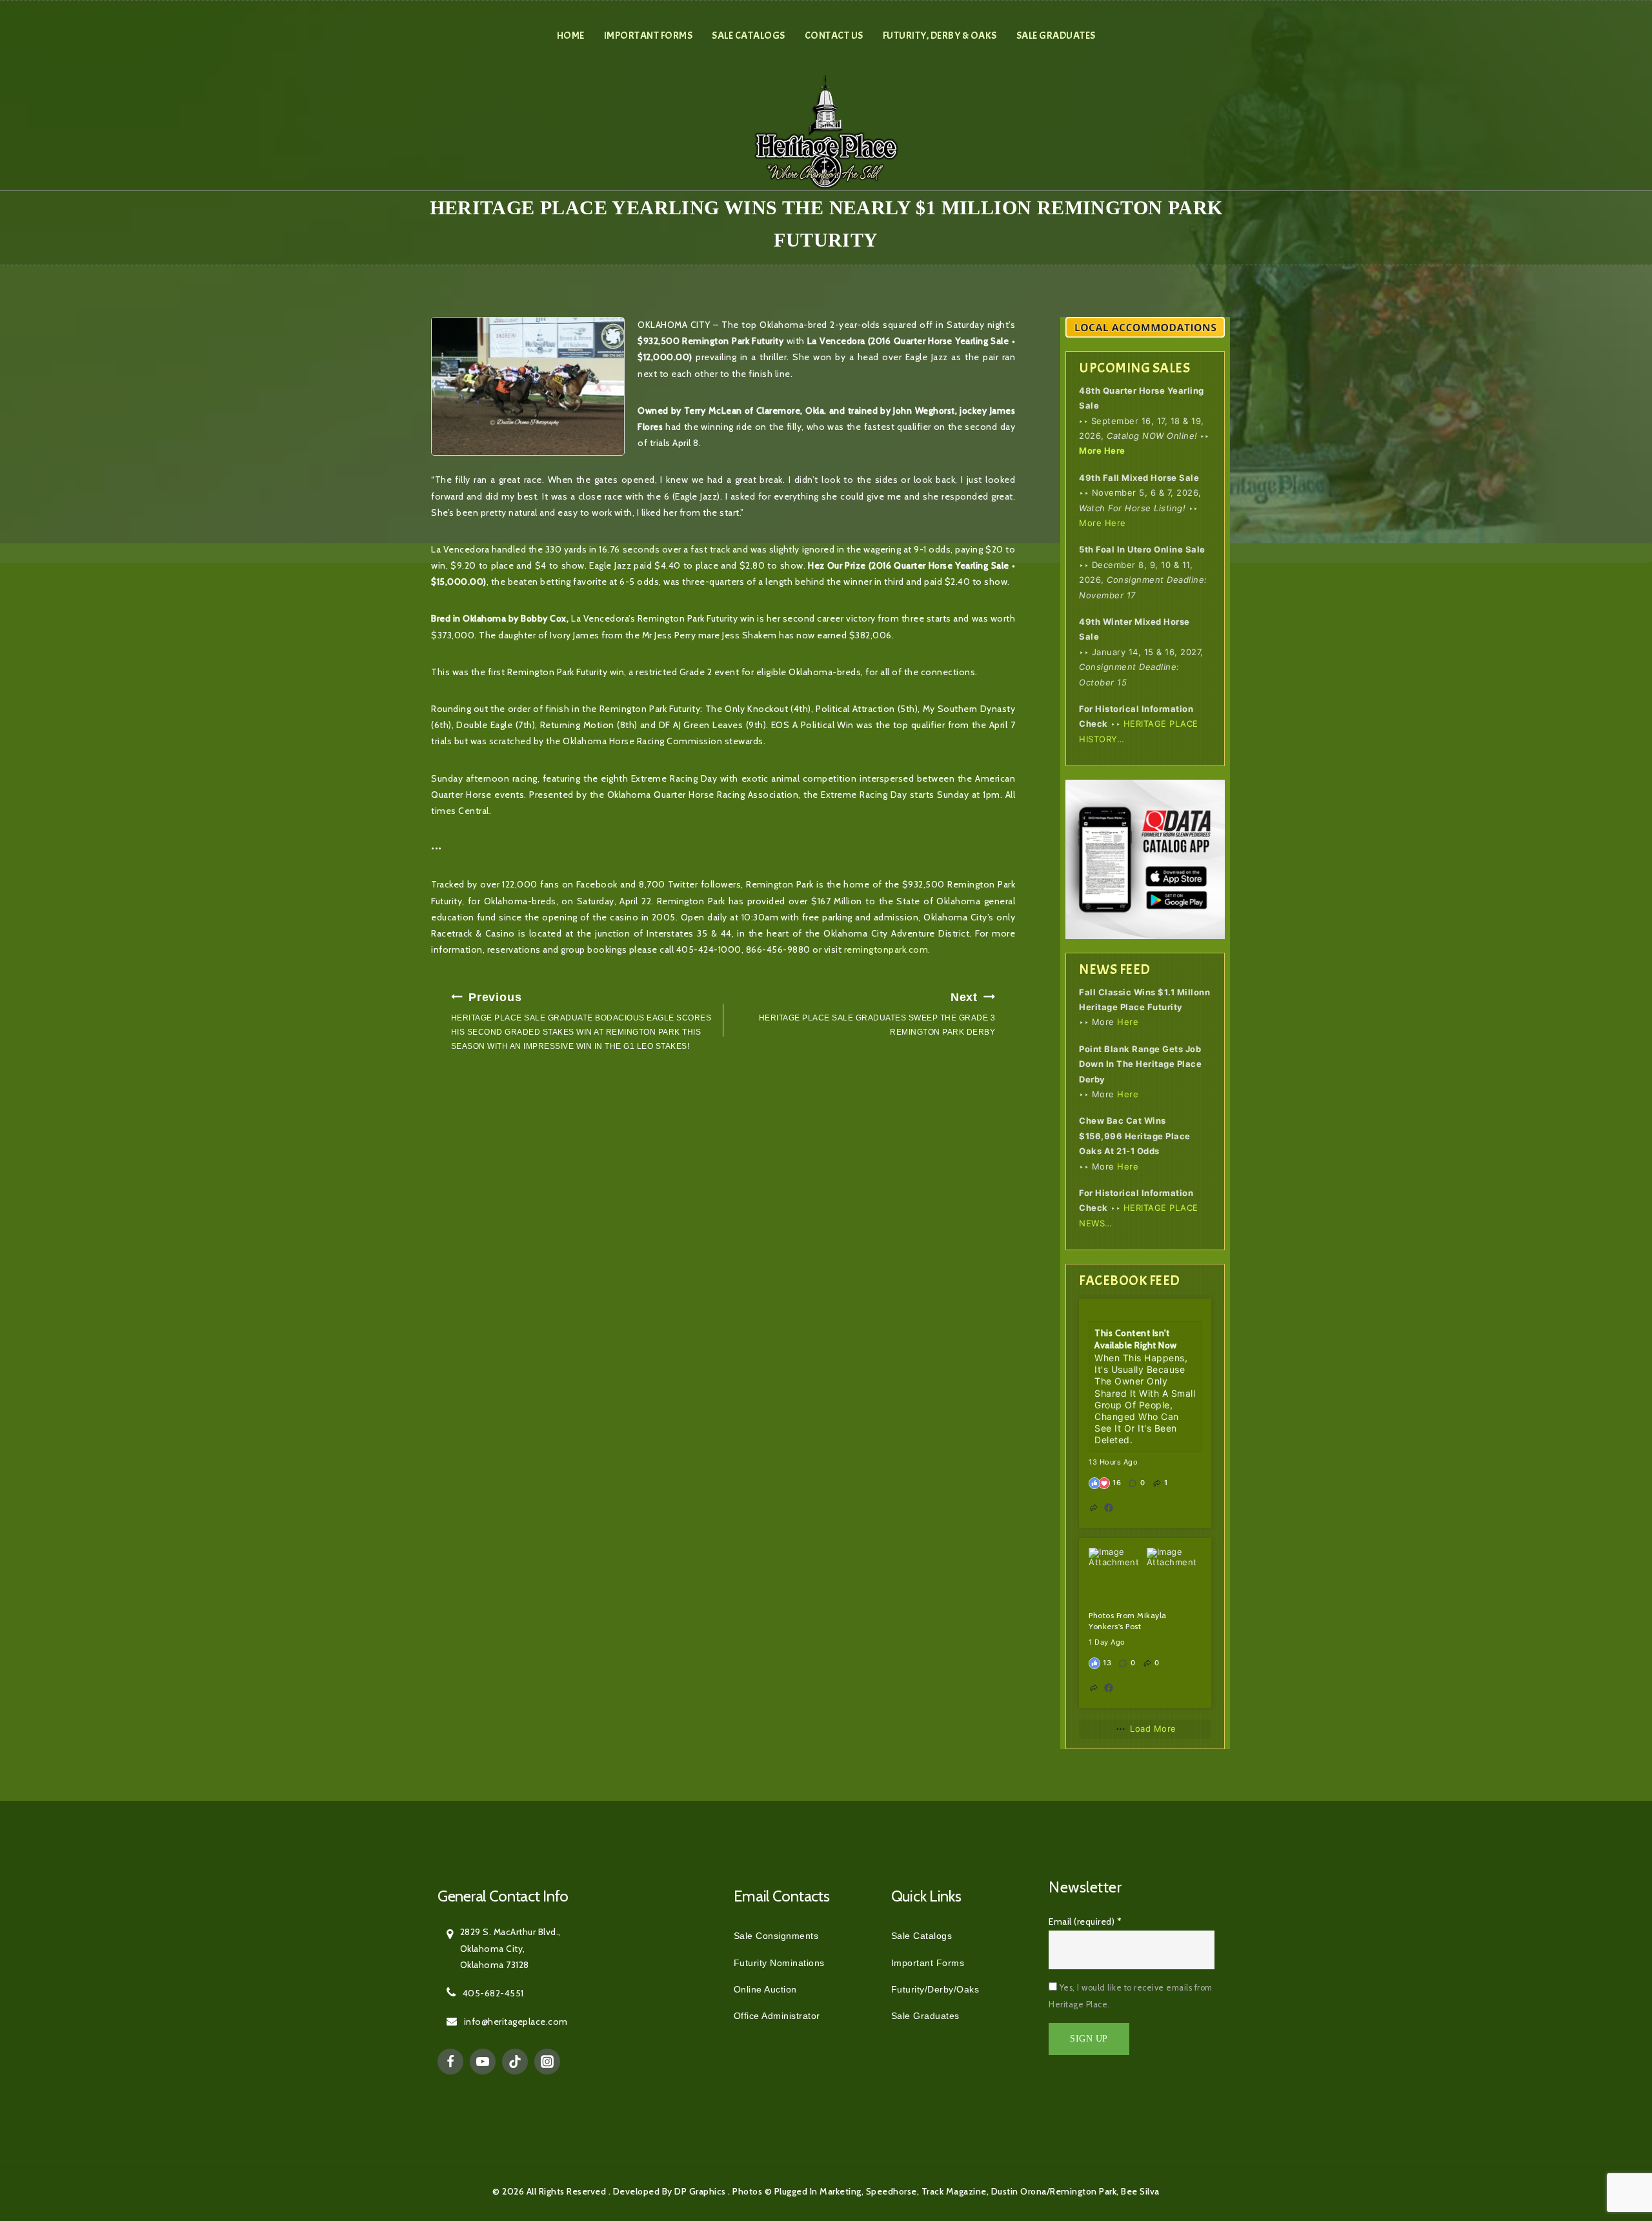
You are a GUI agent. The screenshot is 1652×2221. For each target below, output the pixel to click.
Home (571, 35)
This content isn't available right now (1136, 1339)
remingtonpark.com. (887, 949)
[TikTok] (515, 2062)
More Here (1102, 451)
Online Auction (765, 1989)
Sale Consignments (776, 1936)
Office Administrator (777, 2016)
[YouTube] (483, 2062)
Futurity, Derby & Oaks (940, 35)
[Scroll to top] (1613, 2153)
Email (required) (1085, 1922)
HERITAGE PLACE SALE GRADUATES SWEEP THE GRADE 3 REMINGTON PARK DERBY (877, 1014)
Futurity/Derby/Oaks (935, 1989)
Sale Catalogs (749, 35)
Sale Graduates (1056, 35)
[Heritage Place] (826, 131)
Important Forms (649, 35)
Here (1128, 1022)
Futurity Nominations (779, 1963)
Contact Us (834, 35)
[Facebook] (450, 2062)
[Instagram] (547, 2062)
